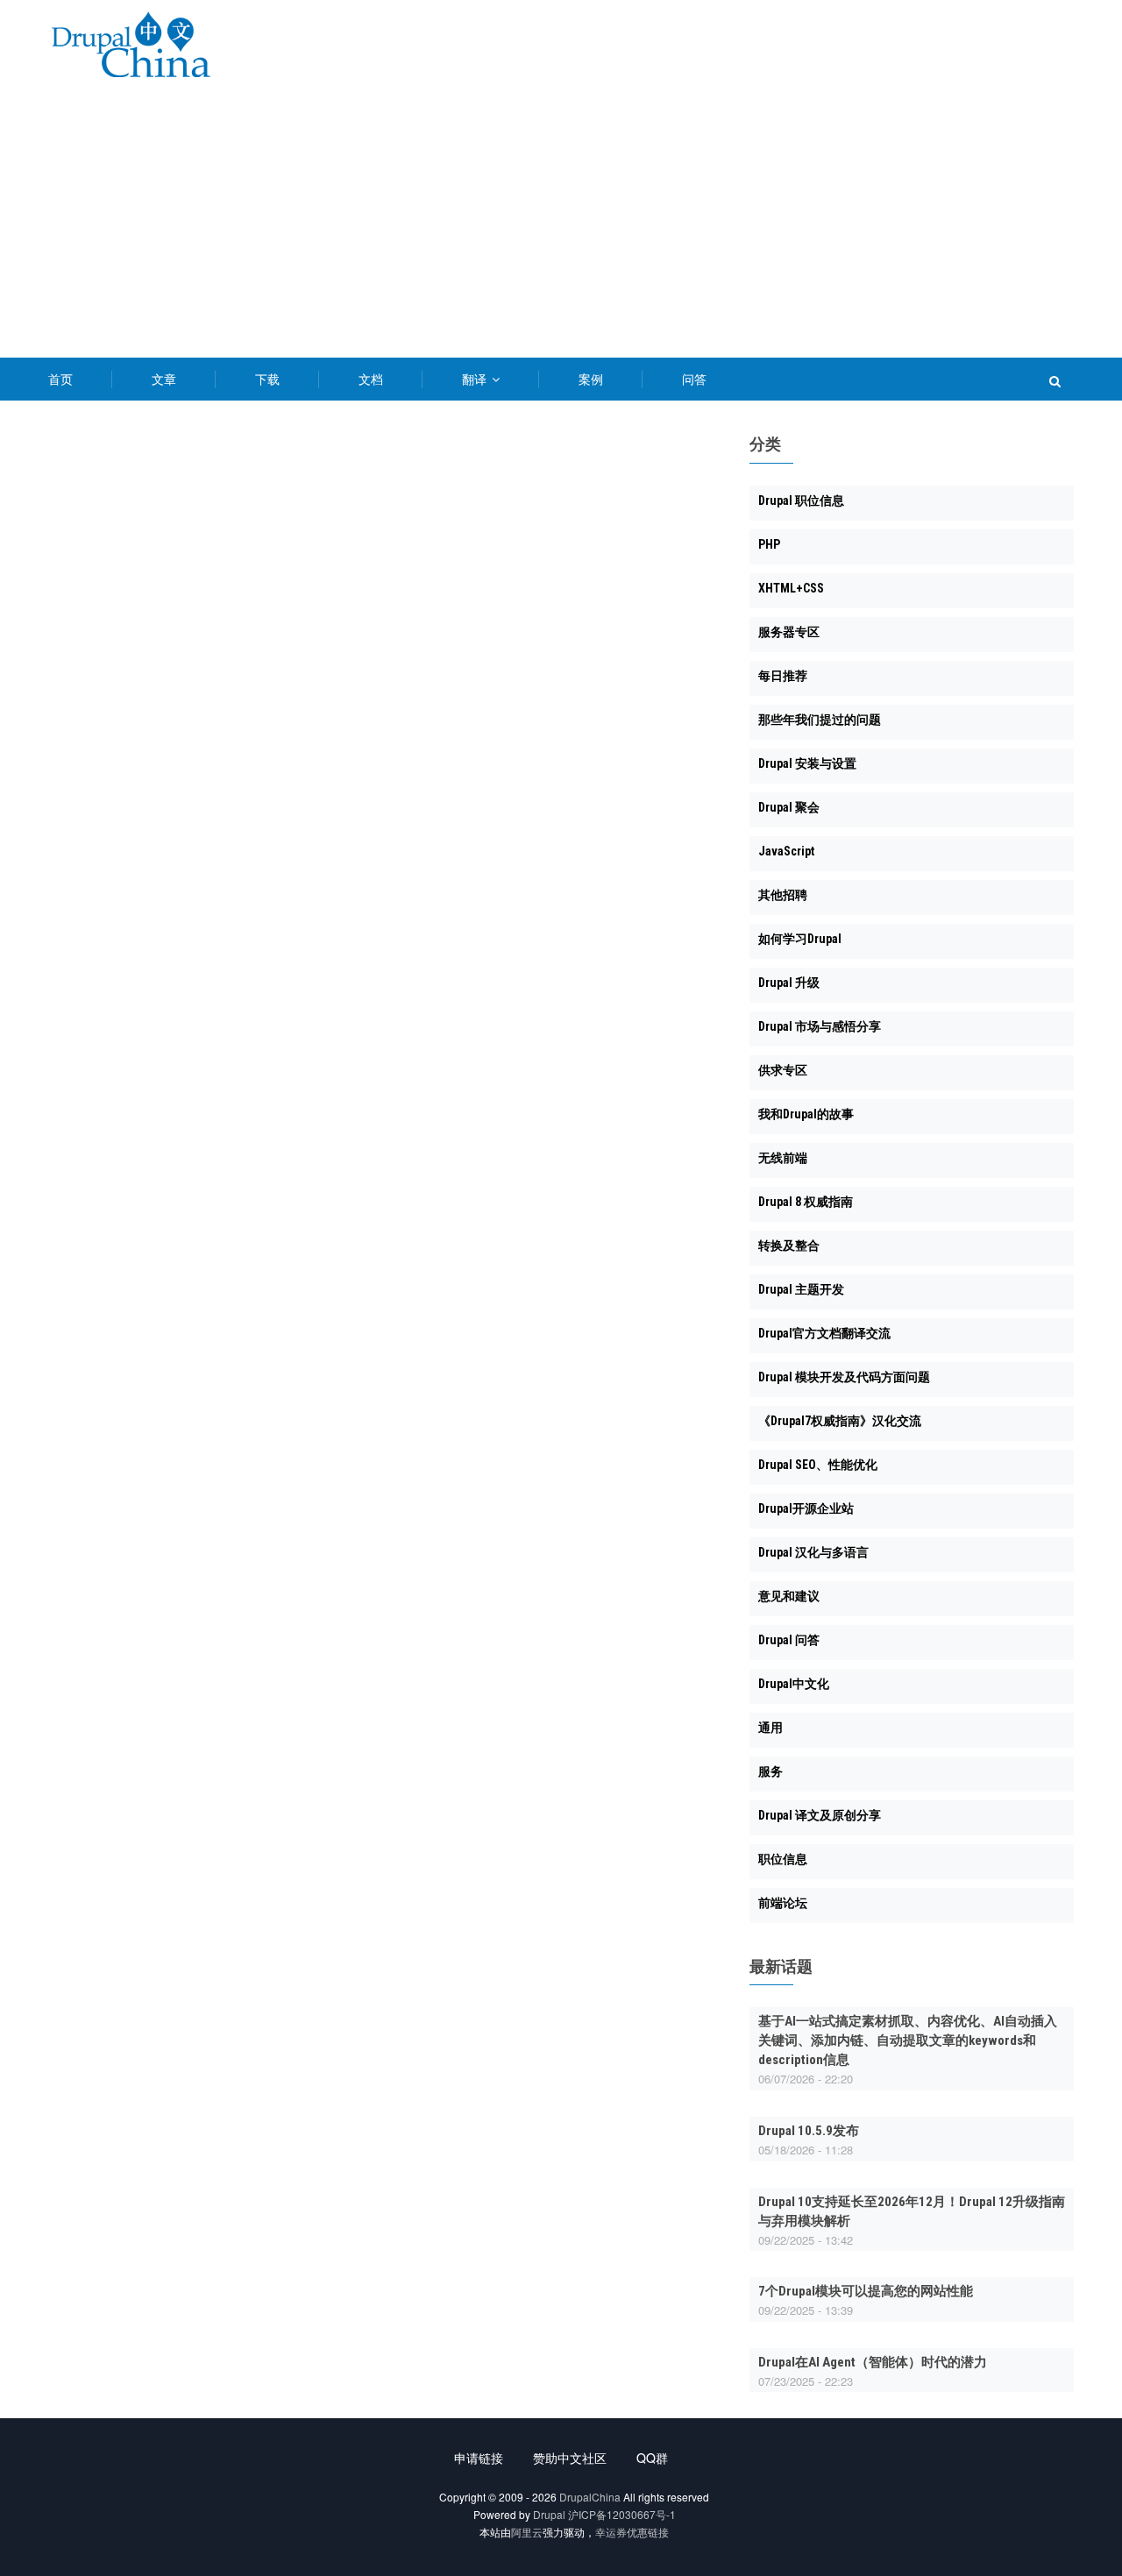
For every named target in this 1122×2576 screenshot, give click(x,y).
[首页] (131, 48)
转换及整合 (789, 1245)
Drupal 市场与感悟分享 (820, 1026)
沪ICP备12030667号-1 (622, 2514)
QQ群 (652, 2458)
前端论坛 (783, 1903)
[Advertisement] (561, 226)
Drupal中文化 (794, 1684)
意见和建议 (789, 1596)
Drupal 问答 (789, 1640)
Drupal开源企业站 (806, 1508)
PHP (769, 544)
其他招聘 (783, 895)
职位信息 (783, 1859)
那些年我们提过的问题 (820, 720)
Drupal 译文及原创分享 (820, 1815)
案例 (591, 379)
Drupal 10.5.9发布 (809, 2131)
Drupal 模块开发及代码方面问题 (844, 1377)
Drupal (549, 2514)
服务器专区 (789, 632)
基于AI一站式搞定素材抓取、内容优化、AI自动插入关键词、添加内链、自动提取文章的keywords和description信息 (908, 2040)
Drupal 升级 (789, 983)
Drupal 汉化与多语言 (813, 1552)
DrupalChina (590, 2497)
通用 (770, 1728)
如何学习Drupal (800, 939)
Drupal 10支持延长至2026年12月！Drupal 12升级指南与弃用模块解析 (912, 2211)
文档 (371, 379)
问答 (694, 379)
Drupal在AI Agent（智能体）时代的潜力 (873, 2362)
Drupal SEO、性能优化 (818, 1465)
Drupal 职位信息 (801, 500)
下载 (267, 379)
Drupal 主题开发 (801, 1289)
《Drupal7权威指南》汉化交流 (840, 1421)
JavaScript (786, 851)
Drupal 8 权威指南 (806, 1202)
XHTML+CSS (791, 588)
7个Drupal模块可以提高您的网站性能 (866, 2291)
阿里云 (527, 2532)
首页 (60, 379)
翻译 (476, 379)
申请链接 (479, 2458)
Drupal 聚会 (789, 807)
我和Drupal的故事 (806, 1114)
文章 (164, 379)
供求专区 (783, 1070)
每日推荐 (783, 676)
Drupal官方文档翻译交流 (824, 1333)
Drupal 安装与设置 (807, 763)
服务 (770, 1771)
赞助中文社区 (570, 2458)
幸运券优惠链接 (632, 2532)
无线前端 (783, 1158)
